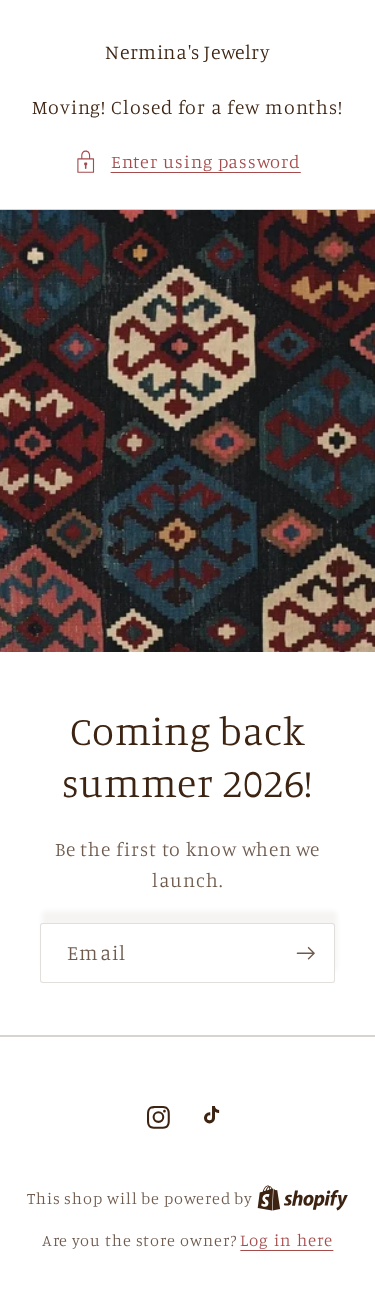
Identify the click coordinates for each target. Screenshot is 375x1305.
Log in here (286, 1239)
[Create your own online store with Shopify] (302, 1197)
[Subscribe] (305, 953)
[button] (187, 161)
